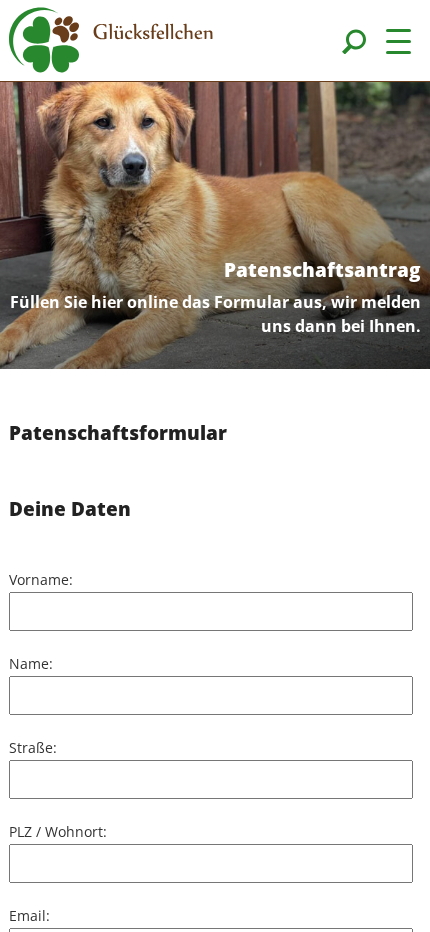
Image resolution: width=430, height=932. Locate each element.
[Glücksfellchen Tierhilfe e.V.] (111, 43)
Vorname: (41, 579)
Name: (31, 663)
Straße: (33, 747)
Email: (29, 915)
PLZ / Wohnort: (58, 831)
